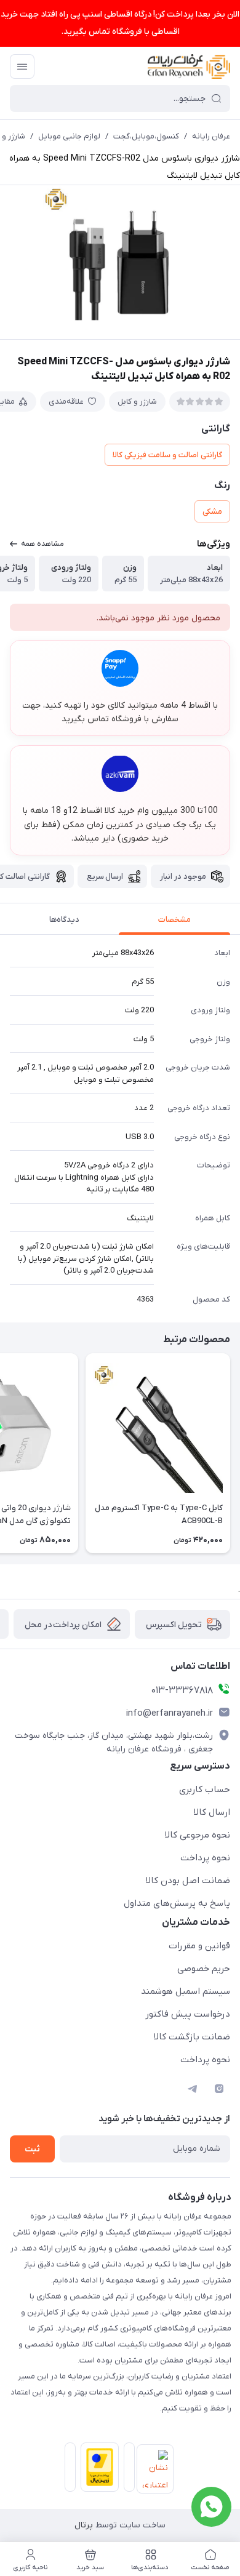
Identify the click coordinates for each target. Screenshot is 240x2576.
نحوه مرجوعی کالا (198, 1835)
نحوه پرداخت (205, 1858)
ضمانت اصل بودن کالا (188, 1881)
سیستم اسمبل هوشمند (186, 1991)
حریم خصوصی (204, 1969)
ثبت (32, 2149)
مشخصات (174, 920)
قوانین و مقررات (199, 1946)
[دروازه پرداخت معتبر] (97, 2470)
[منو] (22, 66)
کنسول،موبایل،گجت (146, 136)
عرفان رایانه (211, 136)
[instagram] (219, 2089)
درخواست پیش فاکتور (188, 2014)
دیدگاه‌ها (64, 920)
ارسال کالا (212, 1812)
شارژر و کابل (137, 402)
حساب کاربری (205, 1790)
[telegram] (192, 2089)
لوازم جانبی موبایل (69, 136)
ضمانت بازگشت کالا (192, 2037)
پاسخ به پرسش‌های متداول (177, 1903)
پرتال (84, 2525)
